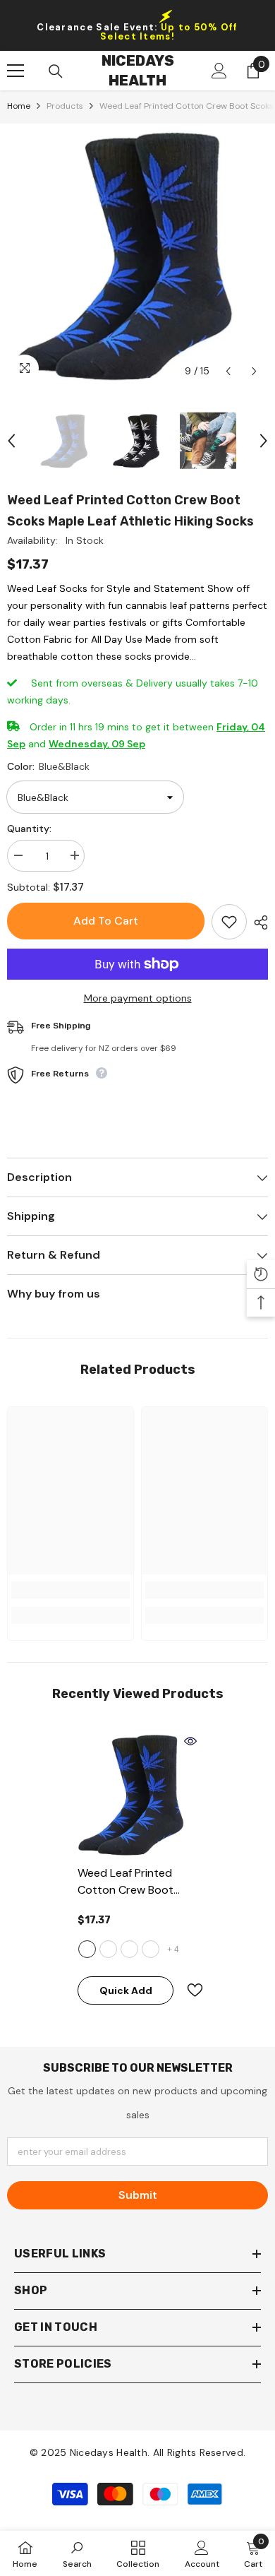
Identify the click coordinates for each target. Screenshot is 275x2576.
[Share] (257, 922)
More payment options (138, 998)
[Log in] (219, 71)
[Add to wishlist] (229, 922)
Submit (138, 2195)
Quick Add (126, 1990)
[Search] (56, 71)
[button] (228, 371)
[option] (137, 254)
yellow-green (151, 1949)
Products (65, 106)
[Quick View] (190, 1741)
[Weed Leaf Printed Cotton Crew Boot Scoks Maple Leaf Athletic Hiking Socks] (137, 1794)
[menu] (16, 71)
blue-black (87, 1949)
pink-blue (108, 1949)
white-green (129, 1949)
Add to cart (106, 921)
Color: (48, 766)
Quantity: (29, 829)
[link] (71, 1590)
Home (19, 106)
